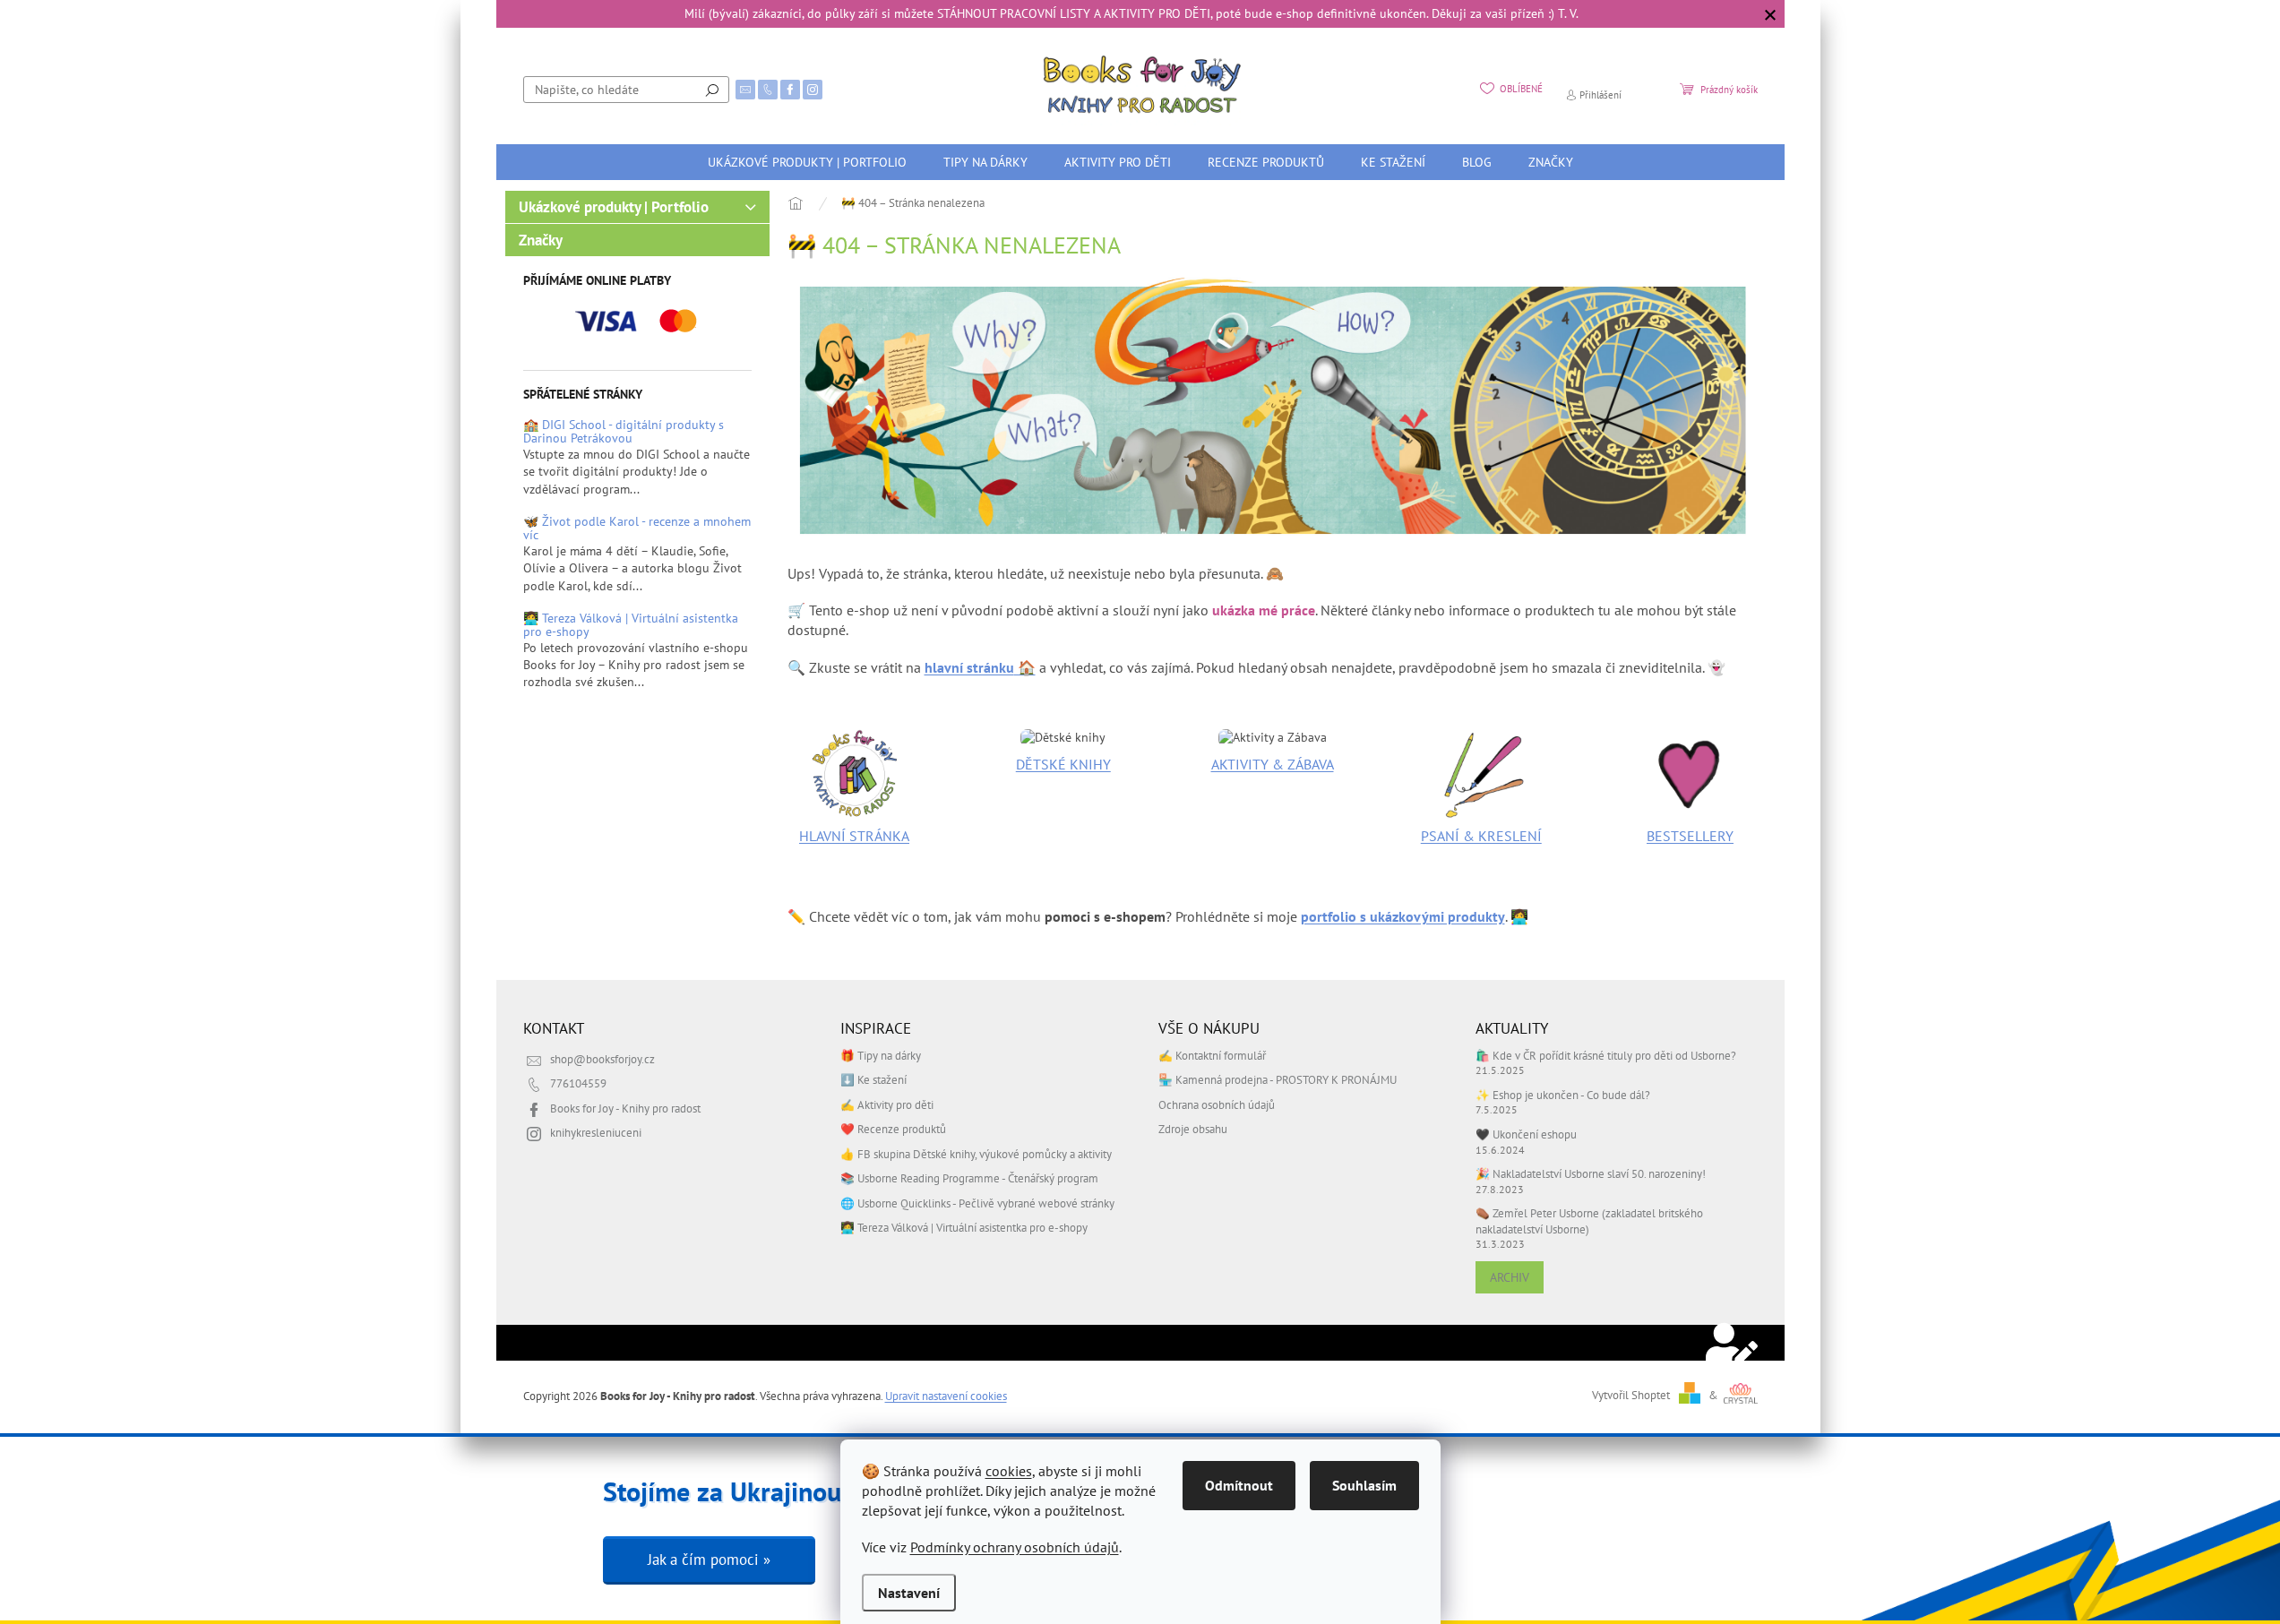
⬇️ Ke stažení (873, 1079)
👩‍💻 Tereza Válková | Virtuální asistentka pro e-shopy (631, 626)
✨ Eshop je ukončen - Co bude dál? (1563, 1095)
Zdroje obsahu (1193, 1129)
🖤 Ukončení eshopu (1526, 1134)
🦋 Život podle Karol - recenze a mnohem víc (637, 529)
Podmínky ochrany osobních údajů (1015, 1547)
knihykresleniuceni (596, 1132)
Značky (541, 240)
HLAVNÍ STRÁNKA (854, 836)
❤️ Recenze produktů (893, 1129)
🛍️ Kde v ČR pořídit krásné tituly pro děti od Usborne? (1606, 1055)
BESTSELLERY (1690, 836)
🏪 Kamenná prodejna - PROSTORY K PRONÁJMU (1278, 1079)
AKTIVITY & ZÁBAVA (1273, 764)
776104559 (578, 1083)
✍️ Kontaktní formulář (1212, 1055)
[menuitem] (807, 162)
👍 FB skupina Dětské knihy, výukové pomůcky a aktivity (976, 1154)
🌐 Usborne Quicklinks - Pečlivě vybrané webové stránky (977, 1203)
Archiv (1510, 1277)
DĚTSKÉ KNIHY (1063, 764)
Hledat (712, 90)
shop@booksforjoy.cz (602, 1059)
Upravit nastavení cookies (946, 1396)
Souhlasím (1364, 1485)
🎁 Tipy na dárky (881, 1055)
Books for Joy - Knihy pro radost (625, 1108)
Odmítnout (1239, 1485)
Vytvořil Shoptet (1631, 1395)
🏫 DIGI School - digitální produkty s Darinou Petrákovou (624, 432)
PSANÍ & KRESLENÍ (1481, 836)
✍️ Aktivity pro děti (887, 1104)
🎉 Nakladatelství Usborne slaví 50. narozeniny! (1591, 1173)
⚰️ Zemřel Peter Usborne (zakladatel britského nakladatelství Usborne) (1589, 1220)
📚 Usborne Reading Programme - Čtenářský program (969, 1178)
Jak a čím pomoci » (709, 1560)
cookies (1009, 1471)
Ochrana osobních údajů (1217, 1104)
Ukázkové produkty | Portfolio (614, 207)
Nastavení (909, 1593)
